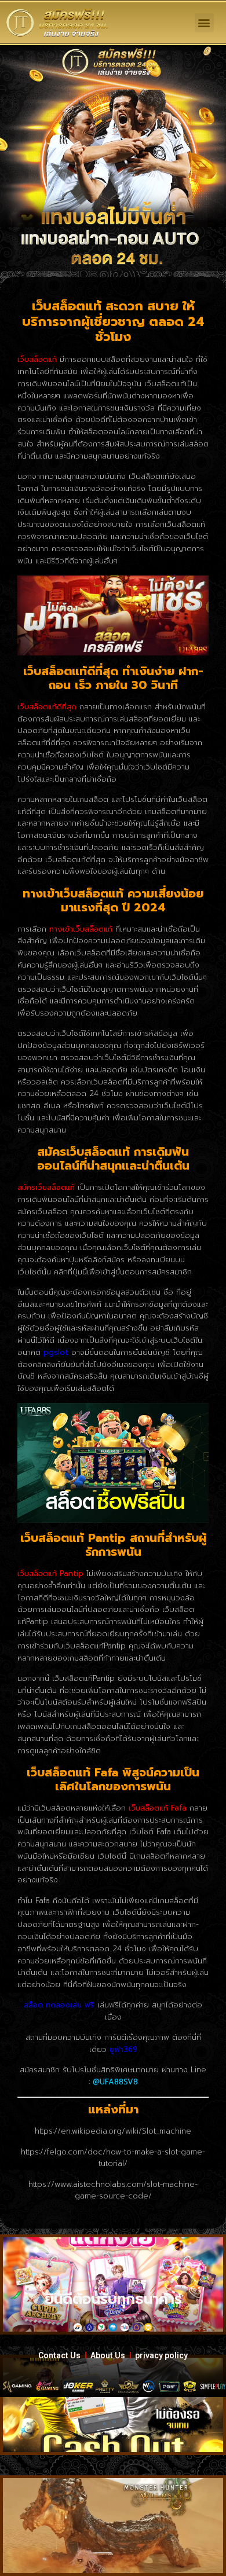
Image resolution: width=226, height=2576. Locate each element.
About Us (108, 2355)
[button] (204, 23)
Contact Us (59, 2355)
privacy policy (161, 2355)
